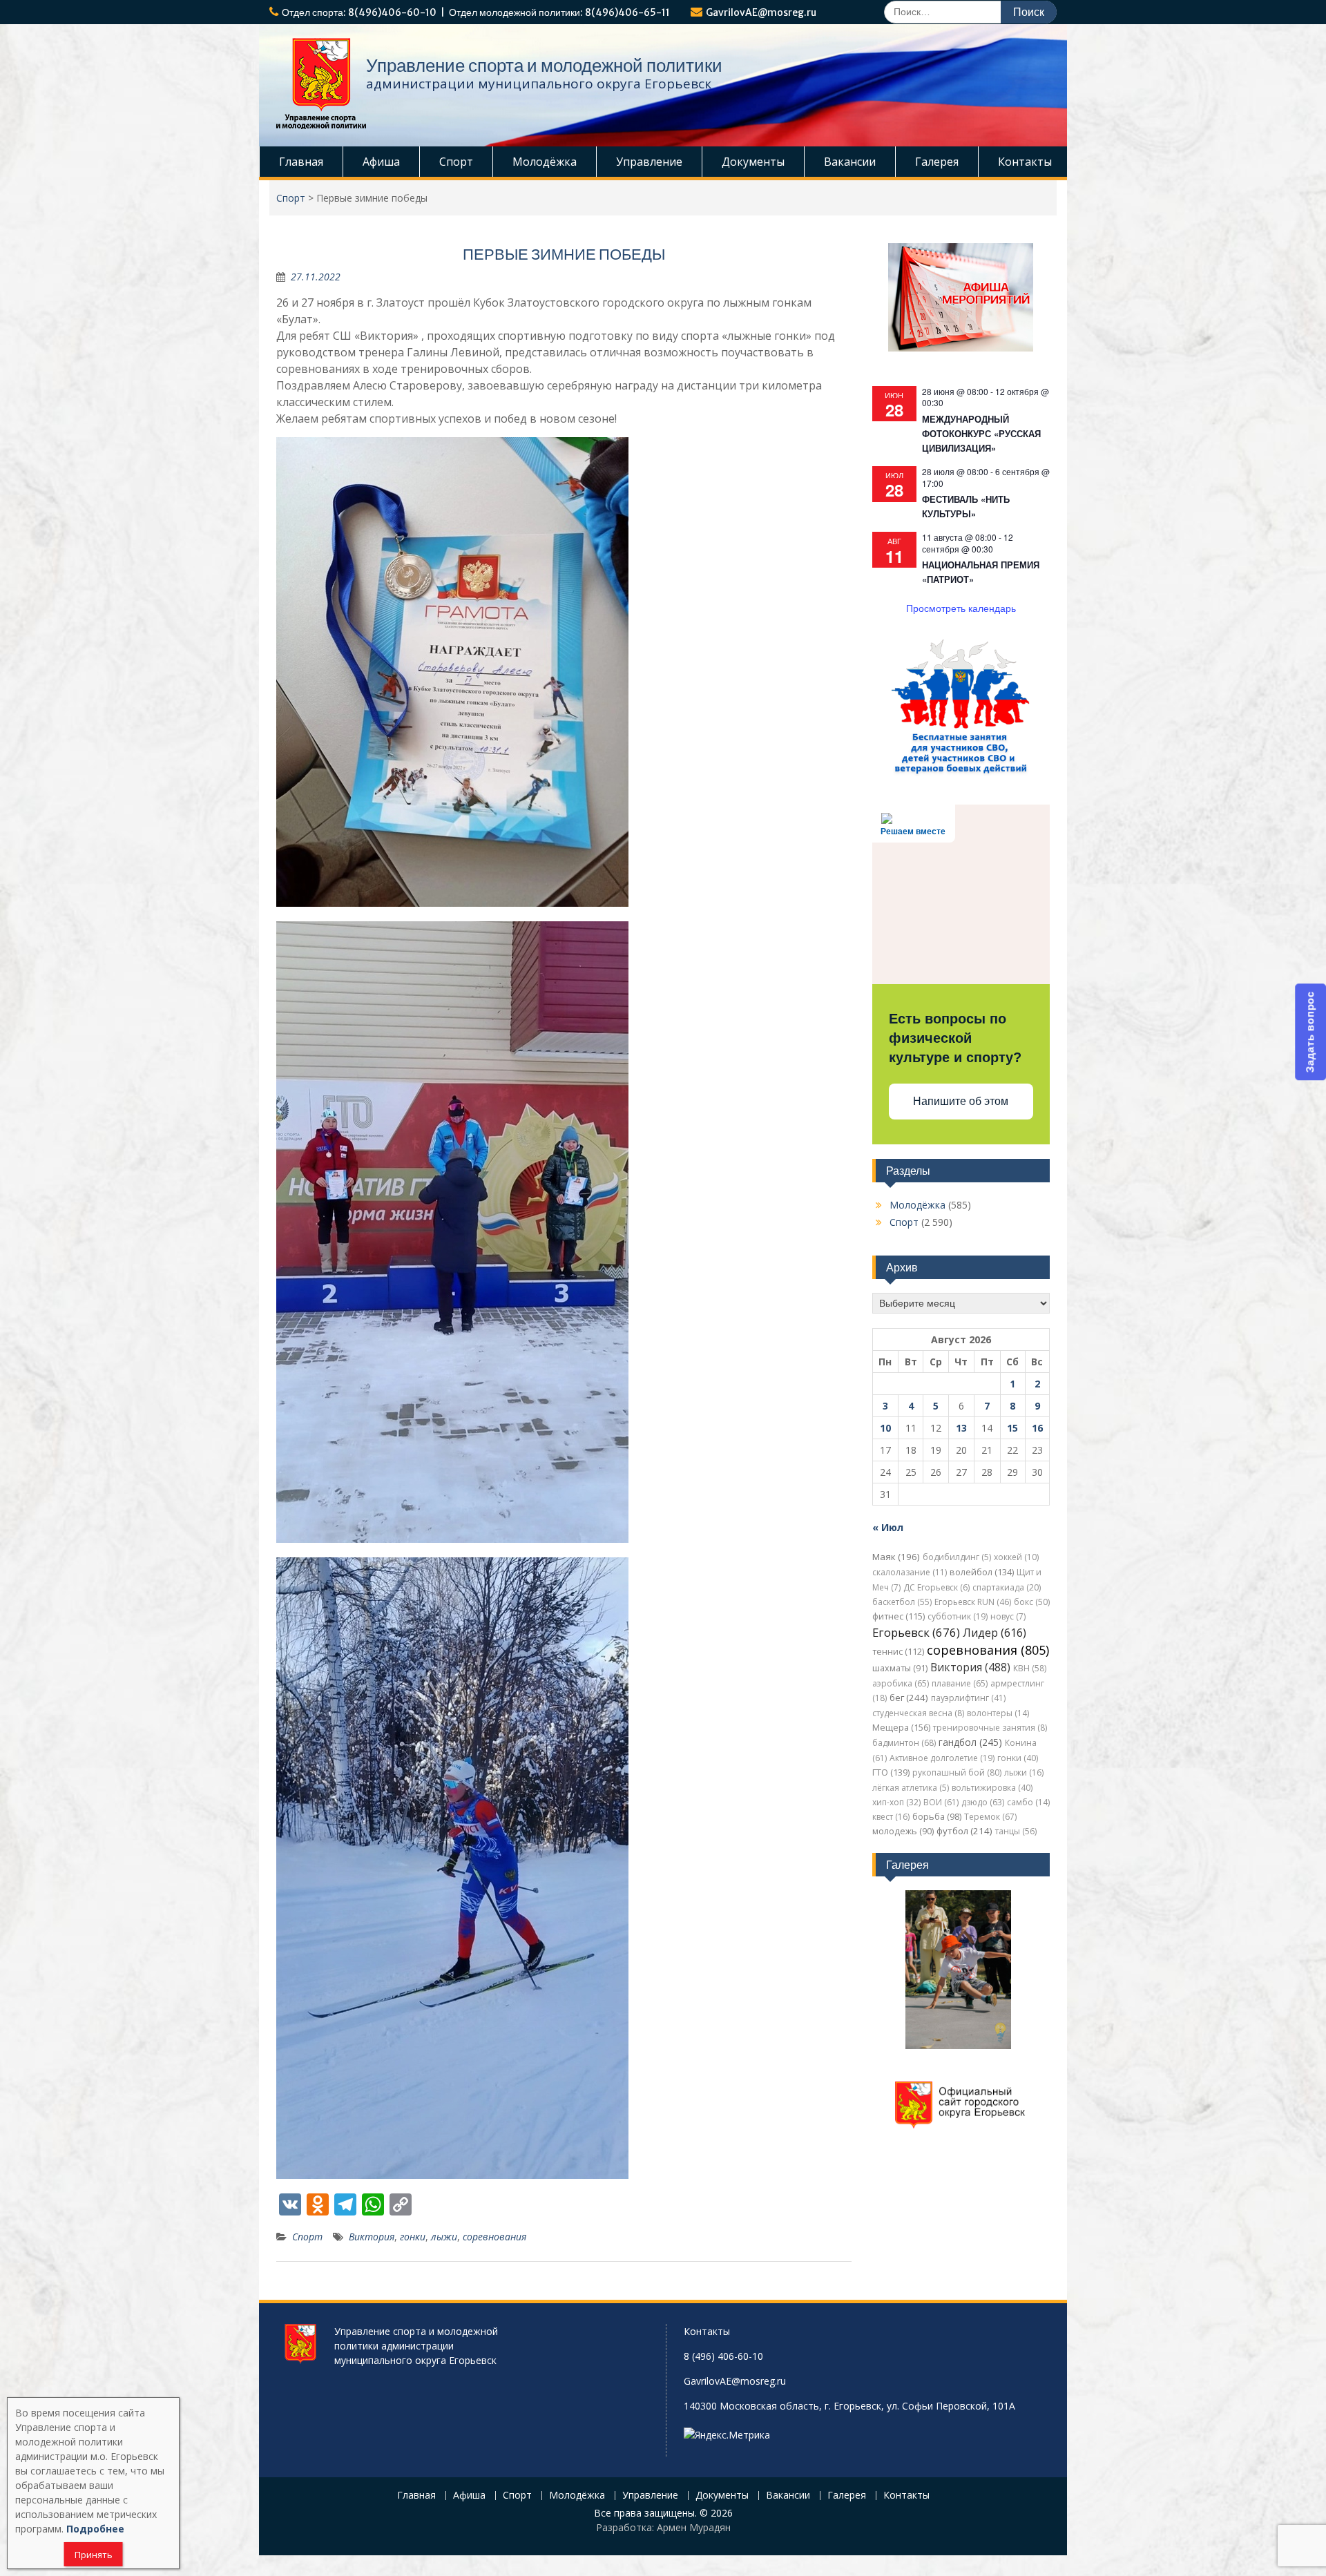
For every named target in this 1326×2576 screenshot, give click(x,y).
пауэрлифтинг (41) (968, 1698)
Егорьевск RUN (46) (973, 1602)
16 (1037, 1428)
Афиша (381, 162)
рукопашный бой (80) (957, 1772)
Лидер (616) (995, 1633)
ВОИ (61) (941, 1802)
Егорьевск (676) (916, 1632)
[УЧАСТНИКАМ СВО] (961, 772)
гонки (413, 2237)
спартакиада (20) (1007, 1587)
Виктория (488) (970, 1667)
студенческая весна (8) (918, 1713)
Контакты (1025, 162)
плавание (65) (960, 1683)
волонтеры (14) (998, 1713)
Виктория (372, 2237)
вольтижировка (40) (992, 1788)
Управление (649, 162)
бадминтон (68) (904, 1743)
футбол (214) (964, 1831)
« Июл (888, 1527)
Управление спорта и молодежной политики (544, 65)
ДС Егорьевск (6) (936, 1587)
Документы (753, 162)
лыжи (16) (1024, 1772)
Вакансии (850, 162)
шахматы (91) (900, 1668)
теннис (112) (898, 1652)
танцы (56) (1016, 1831)
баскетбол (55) (902, 1602)
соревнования (494, 2237)
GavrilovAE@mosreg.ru (761, 12)
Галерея (937, 162)
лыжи (444, 2237)
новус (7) (1008, 1616)
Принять (94, 2555)
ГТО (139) (891, 1772)
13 (961, 1428)
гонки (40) (1018, 1758)
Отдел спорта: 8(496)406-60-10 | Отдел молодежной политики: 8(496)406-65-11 (476, 12)
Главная (301, 162)
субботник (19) (958, 1616)
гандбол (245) (970, 1742)
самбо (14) (1028, 1802)
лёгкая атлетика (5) (911, 1788)
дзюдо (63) (983, 1802)
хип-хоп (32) (896, 1802)
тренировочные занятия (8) (990, 1728)
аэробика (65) (901, 1683)
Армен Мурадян (694, 2527)
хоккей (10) (1016, 1557)
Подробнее (95, 2529)
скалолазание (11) (910, 1572)
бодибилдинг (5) (957, 1557)
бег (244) (909, 1698)
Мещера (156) (901, 1728)
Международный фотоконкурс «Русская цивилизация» (981, 433)
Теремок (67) (990, 1817)
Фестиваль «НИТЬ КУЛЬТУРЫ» (966, 506)
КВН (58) (1030, 1668)
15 (1012, 1428)
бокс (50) (1032, 1602)
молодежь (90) (903, 1831)
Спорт (456, 162)
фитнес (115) (899, 1616)
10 (885, 1428)
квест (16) (891, 1817)
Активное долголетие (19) (942, 1758)
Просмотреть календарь (961, 608)
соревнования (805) (988, 1650)
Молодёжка (545, 162)
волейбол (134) (982, 1572)
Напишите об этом (961, 1101)
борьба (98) (937, 1817)
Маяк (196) (896, 1557)
